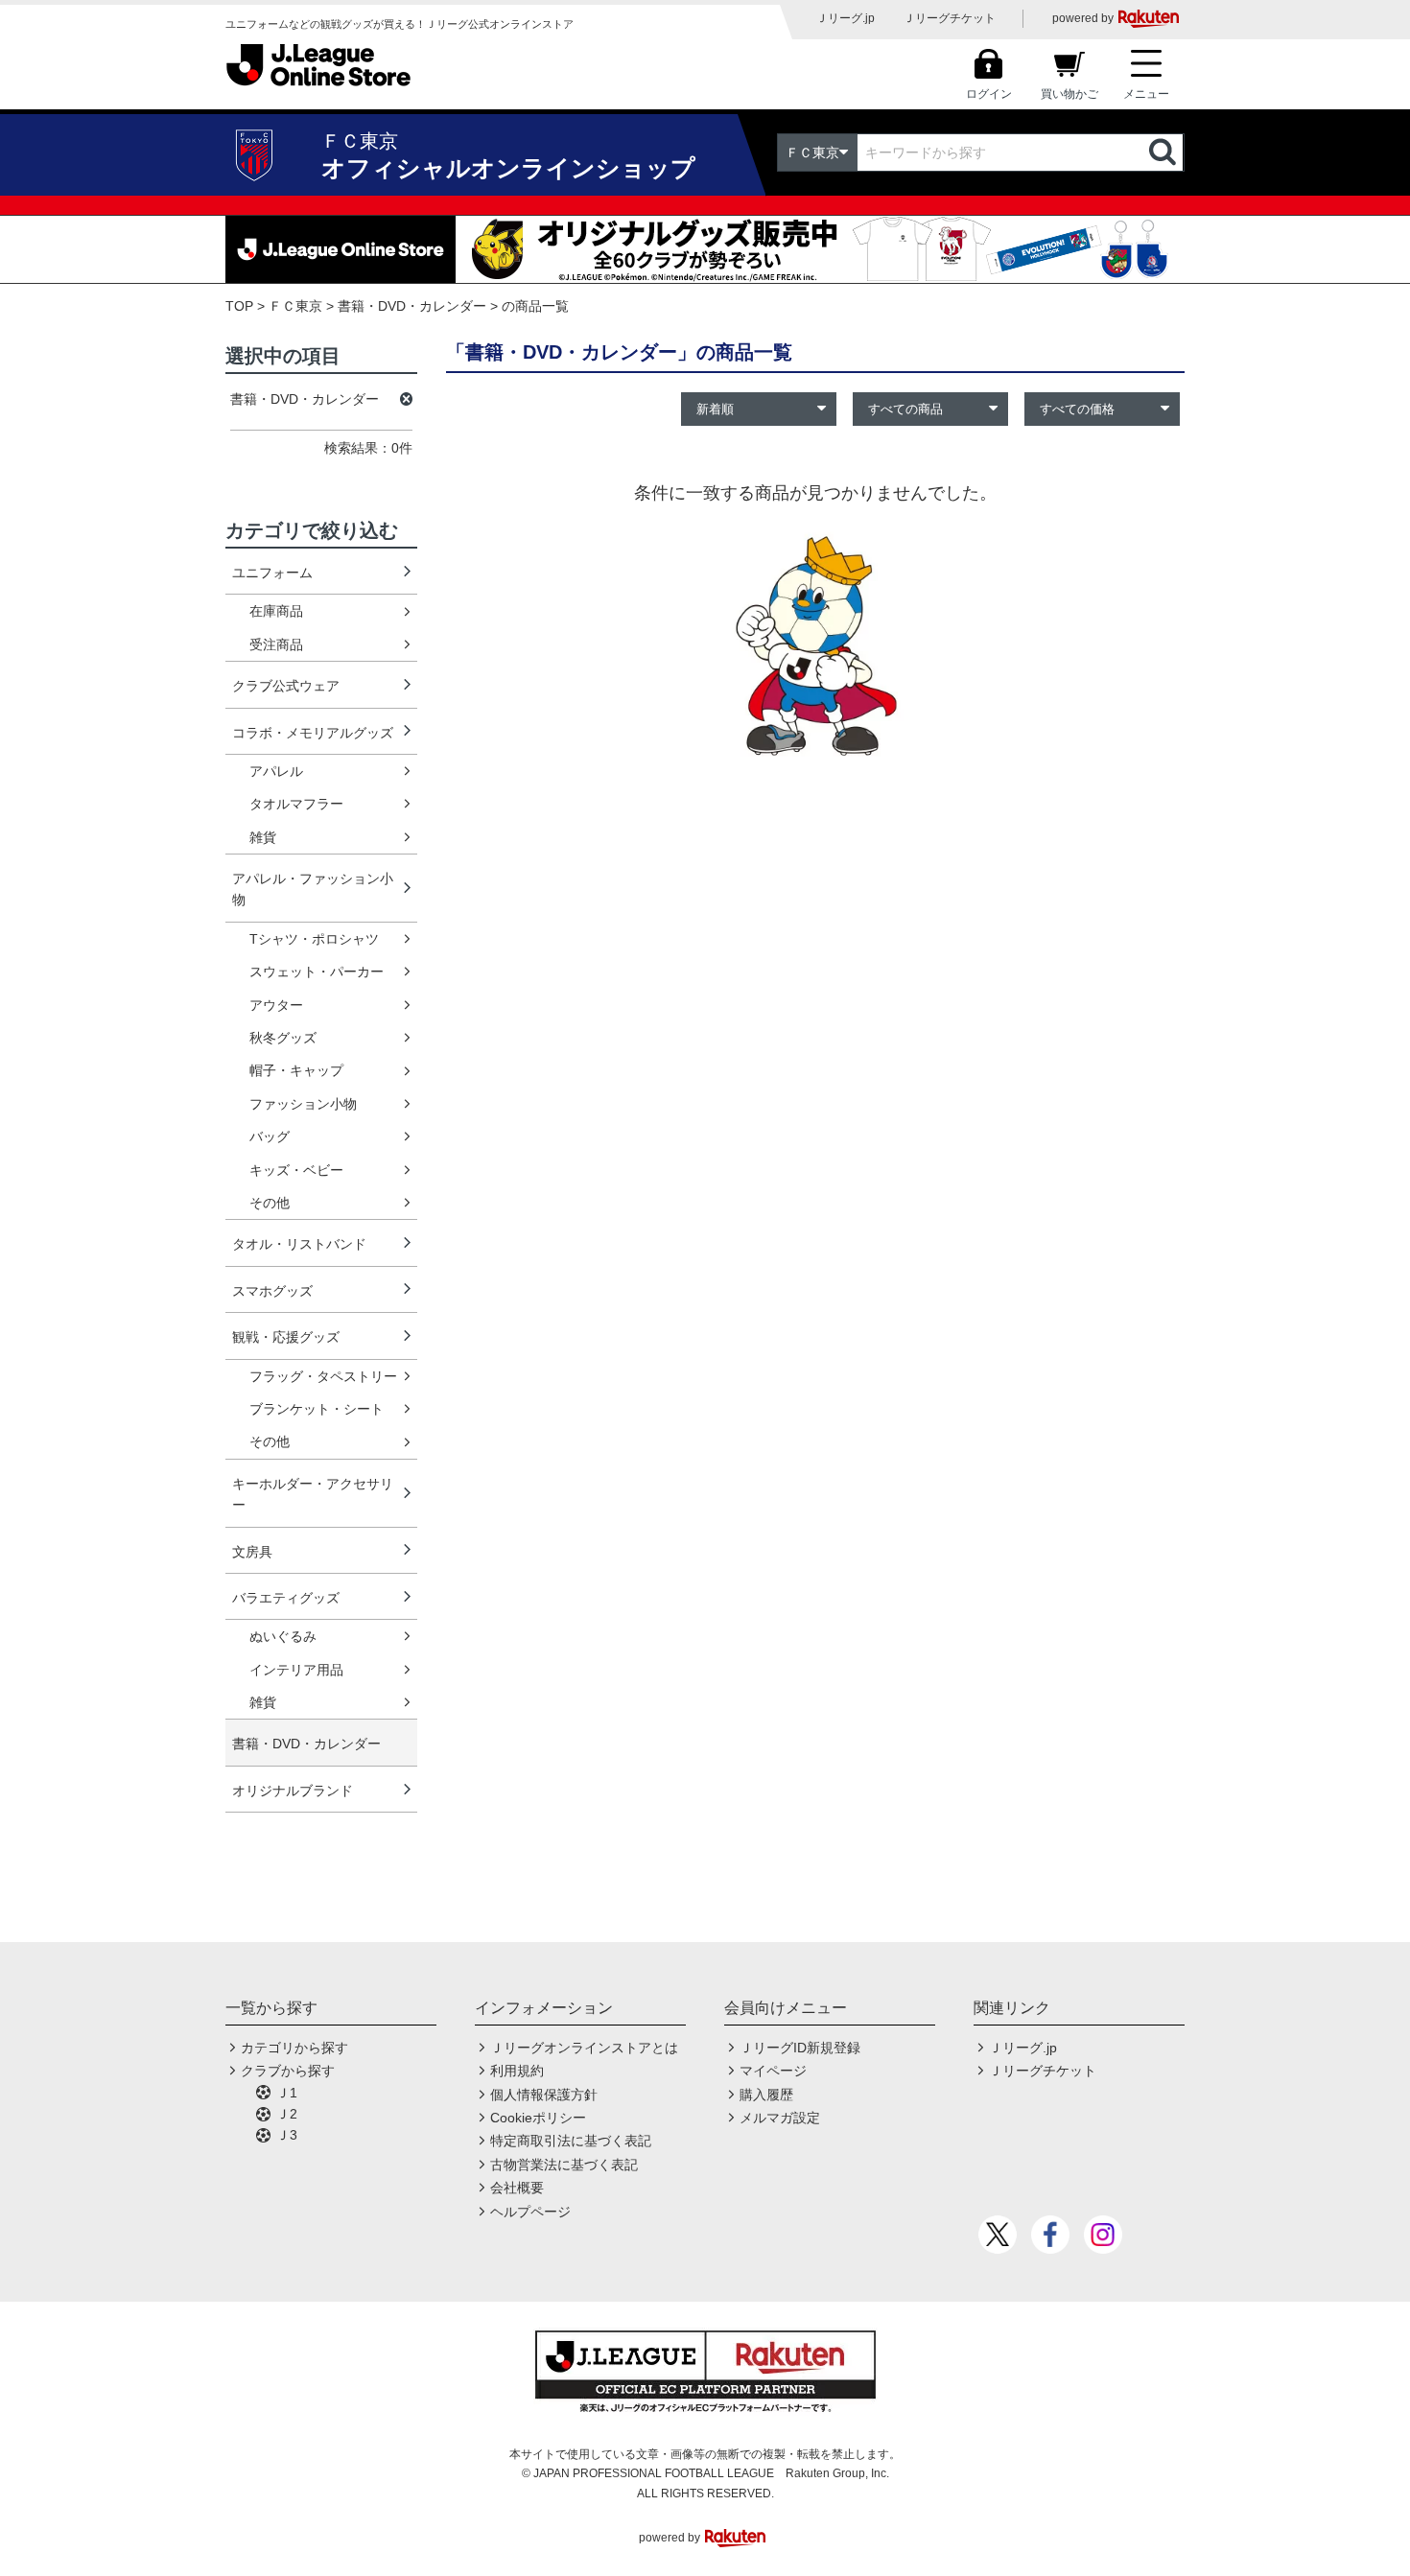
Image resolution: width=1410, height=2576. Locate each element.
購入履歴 (766, 2095)
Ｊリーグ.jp (846, 18)
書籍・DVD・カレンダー (412, 306)
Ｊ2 (287, 2114)
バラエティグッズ (286, 1598)
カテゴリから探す (294, 2048)
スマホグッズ (272, 1291)
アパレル (276, 771)
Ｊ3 (287, 2135)
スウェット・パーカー (317, 972)
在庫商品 (276, 611)
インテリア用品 (296, 1670)
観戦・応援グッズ (286, 1337)
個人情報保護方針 (544, 2095)
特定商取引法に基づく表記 (571, 2141)
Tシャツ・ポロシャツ (314, 939)
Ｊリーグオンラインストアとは (584, 2048)
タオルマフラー (296, 804)
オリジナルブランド (293, 1791)
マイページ (773, 2071)
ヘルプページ (530, 2212)
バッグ (270, 1136)
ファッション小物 (303, 1104)
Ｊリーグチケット (950, 18)
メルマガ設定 (780, 2118)
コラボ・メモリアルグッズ (313, 733)
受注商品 (276, 644)
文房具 (252, 1552)
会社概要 (517, 2188)
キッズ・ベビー (296, 1170)
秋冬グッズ (283, 1038)
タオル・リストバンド (299, 1244)
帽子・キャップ (296, 1070)
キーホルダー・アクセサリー (313, 1494)
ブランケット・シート (317, 1409)
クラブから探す (288, 2071)
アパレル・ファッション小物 (313, 889)
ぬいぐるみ (283, 1636)
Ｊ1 (287, 2093)
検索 (1164, 152)
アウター (276, 1005)
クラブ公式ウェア (286, 686)
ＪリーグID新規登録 (800, 2048)
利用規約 (517, 2071)
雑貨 (263, 837)
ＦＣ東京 (295, 306)
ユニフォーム (272, 573)
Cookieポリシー (538, 2118)
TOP (239, 306)
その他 (270, 1203)
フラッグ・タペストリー (323, 1376)
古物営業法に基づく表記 (564, 2165)
